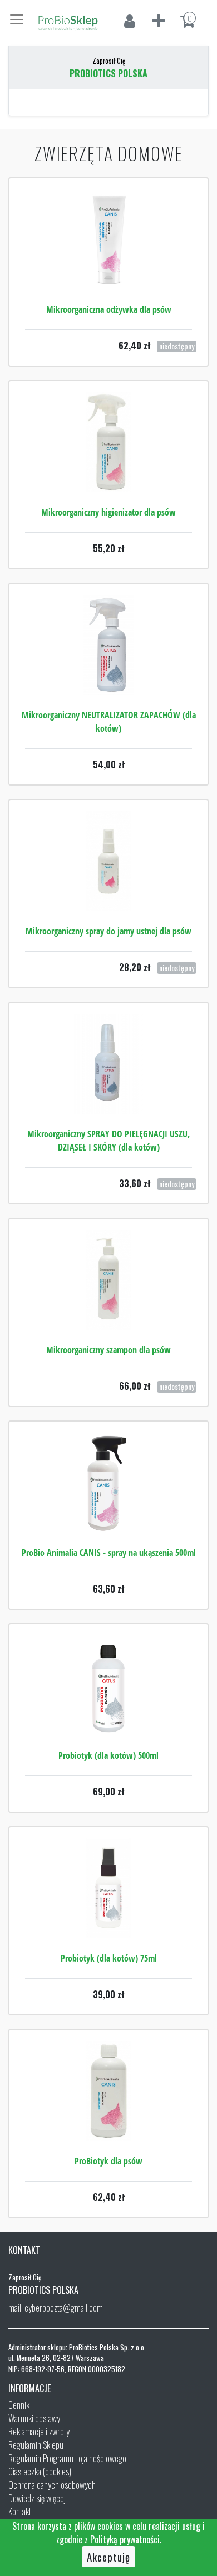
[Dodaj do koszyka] (108, 476)
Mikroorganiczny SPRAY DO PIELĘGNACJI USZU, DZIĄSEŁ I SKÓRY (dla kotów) (108, 1141)
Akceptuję (108, 2557)
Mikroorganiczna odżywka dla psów (109, 309)
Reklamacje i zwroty (39, 2432)
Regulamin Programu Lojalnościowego (67, 2458)
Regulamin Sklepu (36, 2445)
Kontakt (20, 2512)
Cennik (19, 2405)
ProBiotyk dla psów (108, 2161)
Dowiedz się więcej (37, 2498)
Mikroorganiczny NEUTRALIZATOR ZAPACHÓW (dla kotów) (109, 722)
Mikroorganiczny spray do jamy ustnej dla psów (108, 931)
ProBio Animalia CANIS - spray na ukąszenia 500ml (109, 1553)
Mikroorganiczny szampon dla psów (108, 1350)
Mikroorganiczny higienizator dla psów (108, 512)
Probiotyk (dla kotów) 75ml (109, 1958)
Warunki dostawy (34, 2418)
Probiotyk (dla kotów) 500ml (108, 1755)
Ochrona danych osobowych (52, 2485)
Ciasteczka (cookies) (40, 2472)
